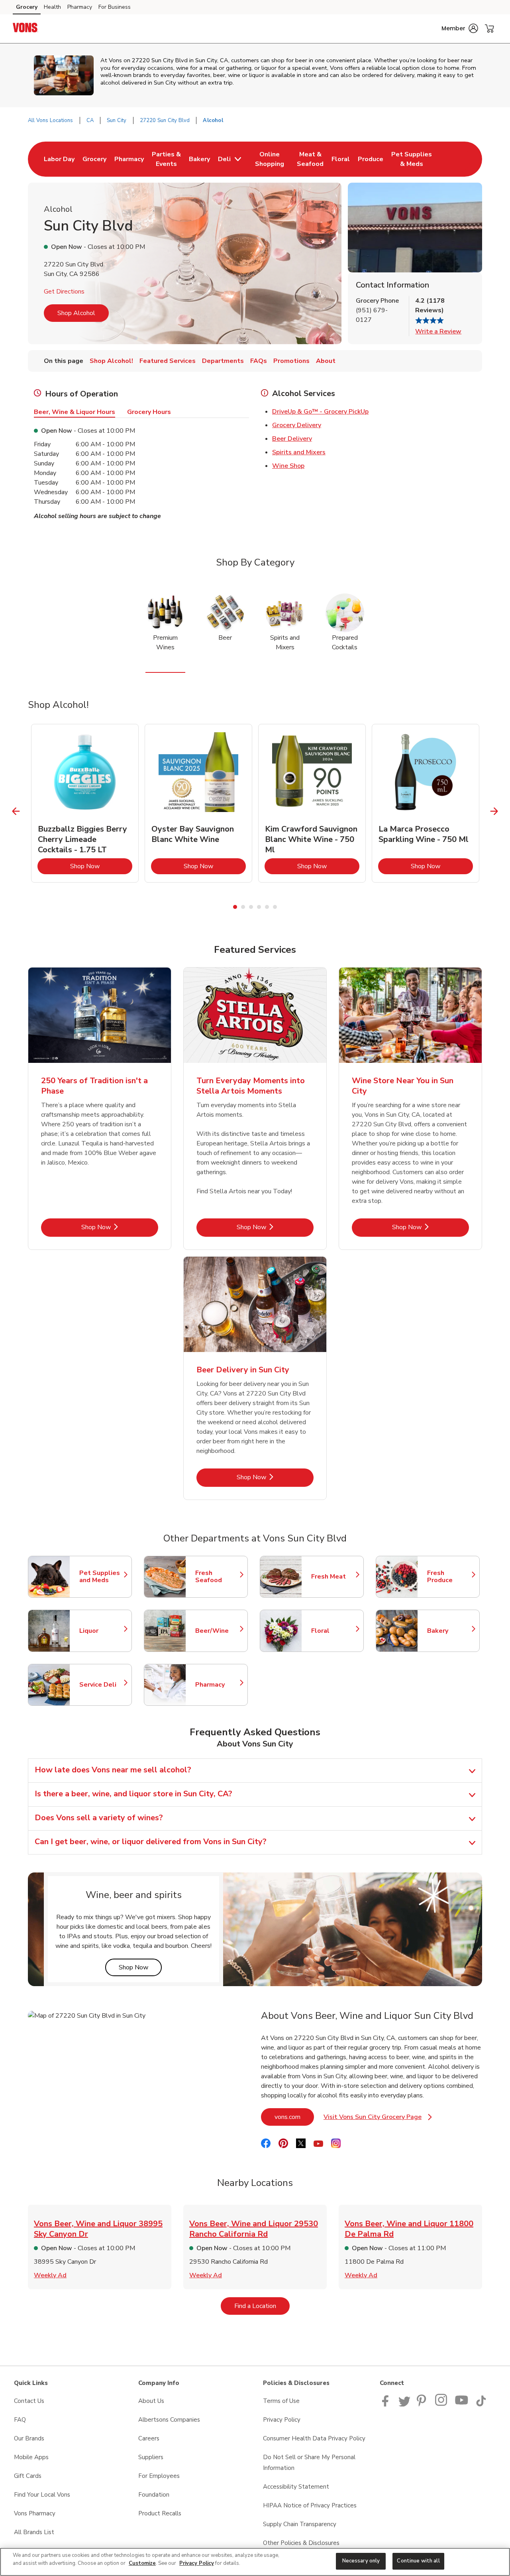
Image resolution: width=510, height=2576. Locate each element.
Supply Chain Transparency (300, 2524)
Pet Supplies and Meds (102, 1577)
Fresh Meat (333, 1577)
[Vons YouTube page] (462, 2405)
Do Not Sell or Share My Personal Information (309, 2463)
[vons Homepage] (25, 29)
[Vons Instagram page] (442, 2405)
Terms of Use (281, 2401)
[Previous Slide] (16, 811)
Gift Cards (28, 2476)
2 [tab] (243, 907)
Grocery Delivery (297, 425)
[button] (460, 28)
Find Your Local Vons (42, 2495)
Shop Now (101, 866)
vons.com (294, 2117)
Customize (142, 2563)
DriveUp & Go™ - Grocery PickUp (320, 412)
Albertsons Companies (169, 2420)
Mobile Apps (31, 2457)
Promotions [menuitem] (291, 361)
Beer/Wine (218, 1631)
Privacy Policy (282, 2420)
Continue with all (418, 2561)
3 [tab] (251, 907)
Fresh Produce (449, 1577)
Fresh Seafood (218, 1577)
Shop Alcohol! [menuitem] (111, 361)
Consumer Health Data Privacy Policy (314, 2438)
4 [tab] (259, 907)
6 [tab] (275, 907)
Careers (149, 2438)
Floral (333, 1631)
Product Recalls (160, 2513)
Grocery (27, 7)
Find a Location (262, 2306)
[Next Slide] (494, 811)
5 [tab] (267, 907)
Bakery (449, 1631)
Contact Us (29, 2401)
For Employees (159, 2476)
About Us (151, 2401)
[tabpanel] (85, 803)
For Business (115, 7)
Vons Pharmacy (35, 2513)
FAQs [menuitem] (259, 361)
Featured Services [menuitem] (168, 361)
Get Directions (64, 292)
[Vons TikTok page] (481, 2405)
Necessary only (361, 2561)
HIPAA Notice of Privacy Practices (310, 2505)
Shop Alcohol (76, 313)
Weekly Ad (50, 2275)
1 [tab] (235, 907)
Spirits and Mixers (299, 452)
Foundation (154, 2495)
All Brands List (34, 2532)
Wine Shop (288, 466)
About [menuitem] (326, 361)
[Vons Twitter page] (404, 2405)
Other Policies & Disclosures (301, 2543)
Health (52, 7)
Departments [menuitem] (223, 361)
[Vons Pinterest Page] (423, 2405)
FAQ (20, 2420)
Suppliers (151, 2457)
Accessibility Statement (296, 2487)
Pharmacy (80, 7)
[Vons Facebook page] (387, 2405)
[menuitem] (59, 159)
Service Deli (102, 1685)
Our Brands (29, 2438)
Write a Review (438, 331)
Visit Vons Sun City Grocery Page (378, 2119)
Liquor (102, 1631)
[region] (255, 2562)
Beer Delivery (292, 439)
